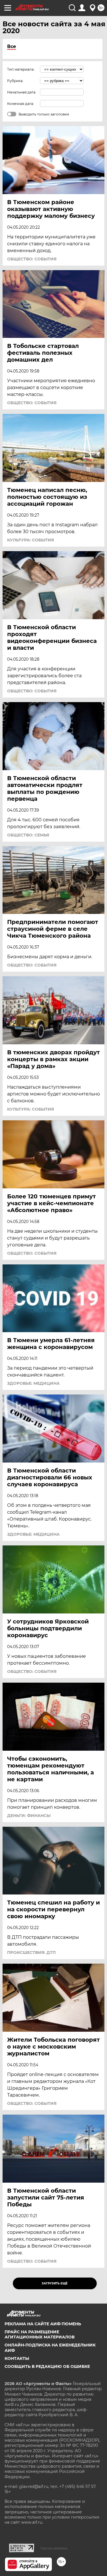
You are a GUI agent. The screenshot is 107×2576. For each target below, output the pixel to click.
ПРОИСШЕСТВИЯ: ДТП (31, 1953)
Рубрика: (15, 81)
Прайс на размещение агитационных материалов (40, 2334)
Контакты (17, 2358)
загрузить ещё (55, 2283)
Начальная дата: (22, 92)
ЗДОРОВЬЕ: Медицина (33, 1383)
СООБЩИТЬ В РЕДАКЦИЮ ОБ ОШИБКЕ (47, 2366)
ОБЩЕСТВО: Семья (28, 835)
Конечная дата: (21, 104)
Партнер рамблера (54, 2548)
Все (12, 46)
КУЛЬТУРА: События (31, 540)
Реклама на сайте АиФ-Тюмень (43, 2324)
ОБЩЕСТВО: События (32, 259)
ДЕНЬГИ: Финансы (29, 1816)
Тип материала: (21, 69)
